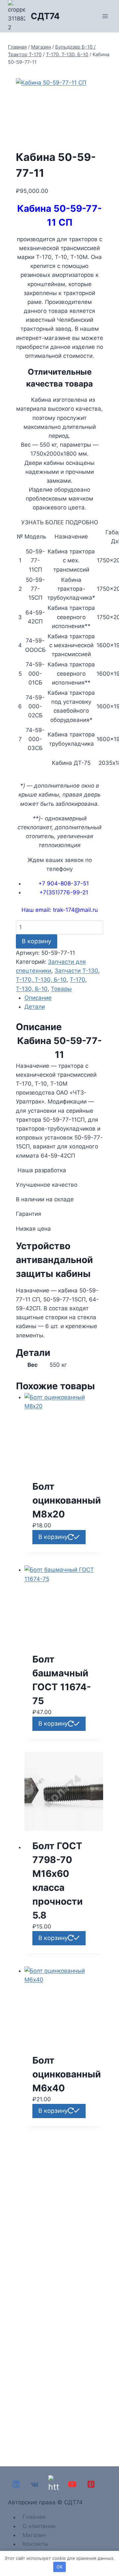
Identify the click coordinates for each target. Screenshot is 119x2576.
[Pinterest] (91, 2484)
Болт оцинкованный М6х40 (67, 2074)
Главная (34, 2517)
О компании (39, 2526)
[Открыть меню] (105, 16)
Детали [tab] (35, 1007)
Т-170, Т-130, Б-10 (41, 980)
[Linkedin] (16, 2484)
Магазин (34, 2535)
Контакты (36, 2544)
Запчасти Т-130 (76, 971)
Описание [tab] (38, 998)
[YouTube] (72, 2484)
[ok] (53, 2484)
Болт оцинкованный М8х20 (67, 1500)
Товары (61, 989)
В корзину (37, 941)
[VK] (35, 2484)
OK (59, 2567)
